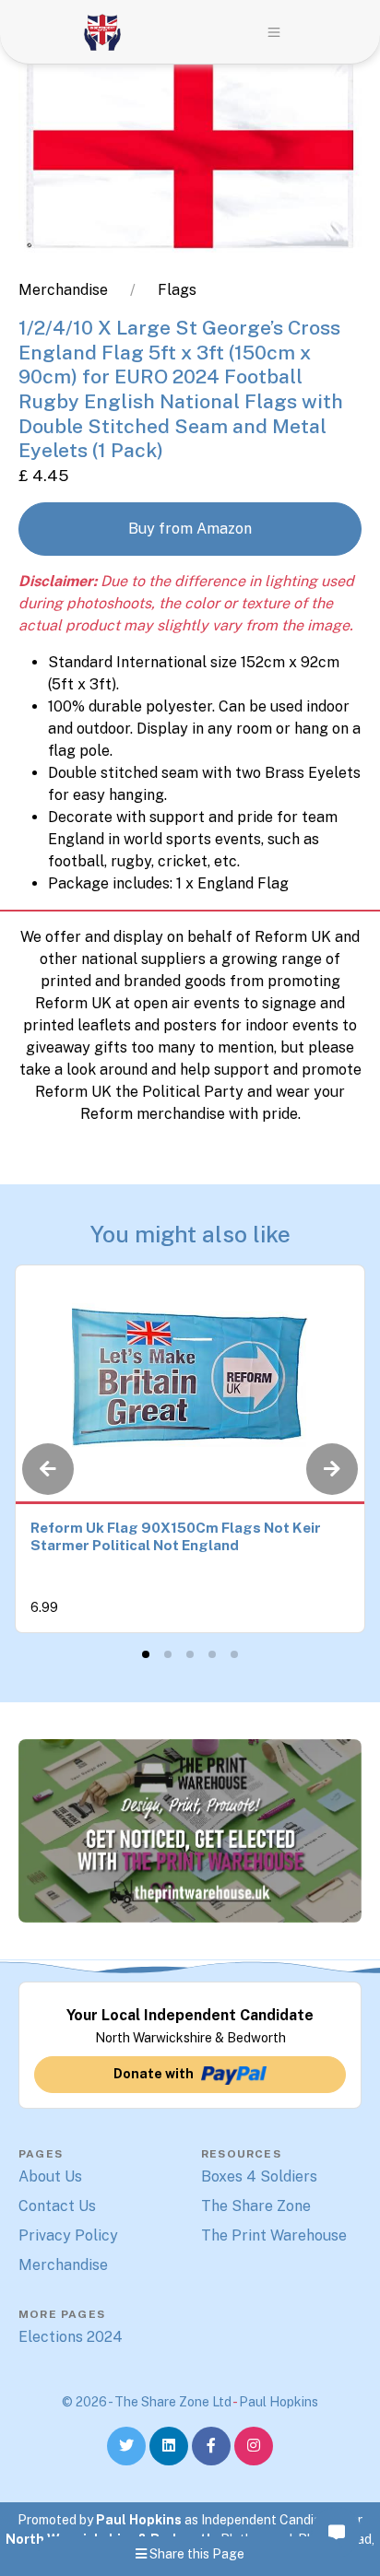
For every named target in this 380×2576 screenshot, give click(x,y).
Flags (177, 290)
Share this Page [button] (196, 2554)
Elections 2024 (71, 2337)
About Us (50, 2176)
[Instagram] (254, 2446)
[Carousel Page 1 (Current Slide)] (146, 1654)
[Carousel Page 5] (234, 1654)
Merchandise (63, 290)
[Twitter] (126, 2446)
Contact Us (57, 2206)
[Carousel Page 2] (168, 1654)
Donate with (154, 2074)
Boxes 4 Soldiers (259, 2176)
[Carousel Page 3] (190, 1654)
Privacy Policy (68, 2235)
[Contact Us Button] (336, 2532)
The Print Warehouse (274, 2235)
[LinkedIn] (169, 2446)
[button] (274, 32)
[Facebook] (211, 2446)
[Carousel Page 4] (212, 1654)
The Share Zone (256, 2206)
